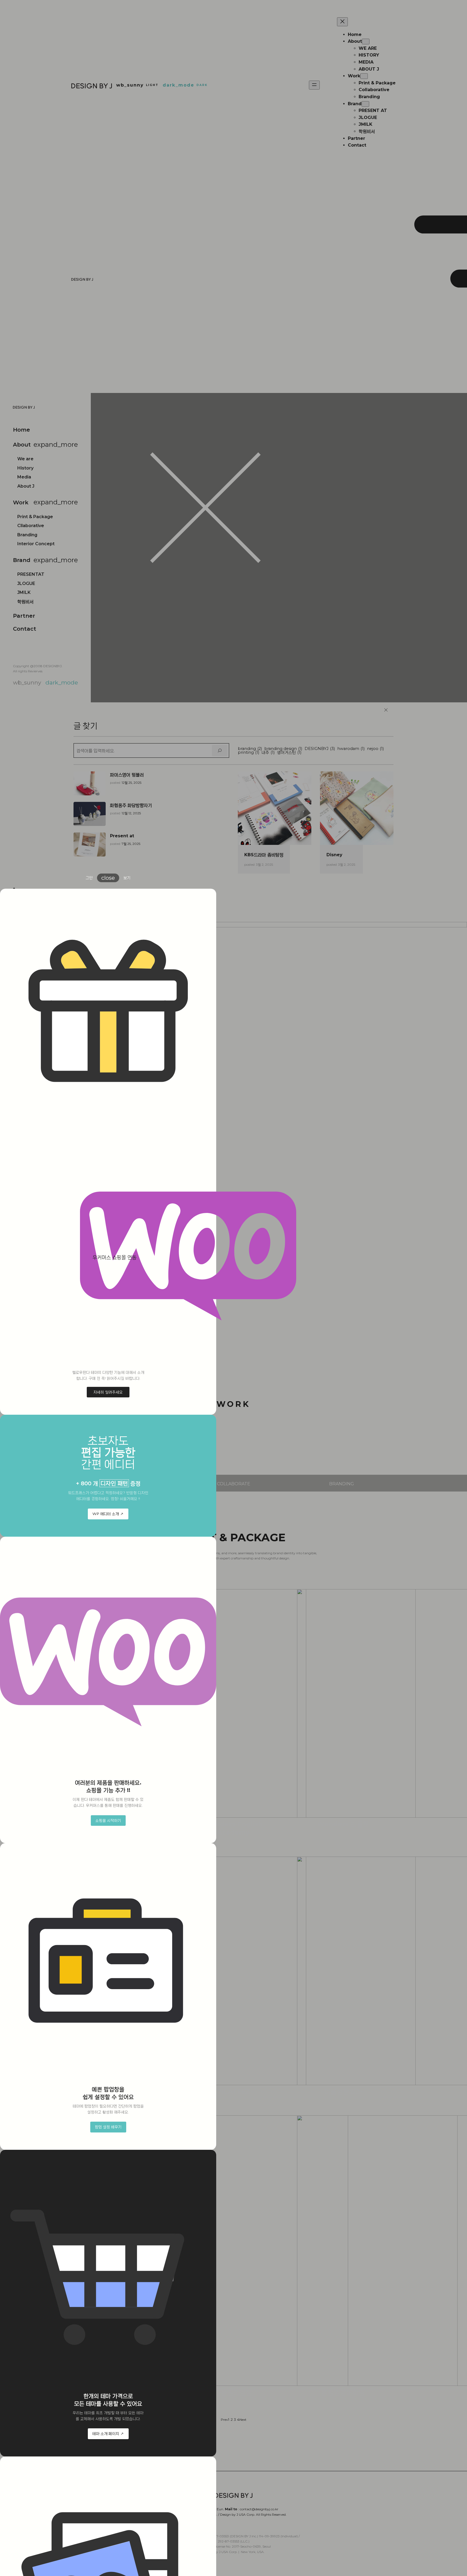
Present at (122, 836)
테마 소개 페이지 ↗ (108, 2433)
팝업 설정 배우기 (108, 2127)
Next (243, 2420)
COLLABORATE (234, 1484)
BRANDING (342, 1484)
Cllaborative (31, 526)
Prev (224, 2420)
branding (250, 749)
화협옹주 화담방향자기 (131, 805)
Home (21, 430)
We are (25, 459)
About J (26, 486)
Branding (27, 535)
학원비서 (25, 602)
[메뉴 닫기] (342, 22)
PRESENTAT (31, 574)
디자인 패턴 (114, 1483)
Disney (334, 855)
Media (24, 477)
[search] (220, 750)
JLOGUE (26, 583)
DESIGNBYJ (320, 749)
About (22, 445)
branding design (283, 749)
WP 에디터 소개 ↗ (108, 1514)
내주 (268, 753)
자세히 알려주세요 (108, 1392)
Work (21, 502)
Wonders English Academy (233, 1828)
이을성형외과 (343, 2091)
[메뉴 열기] (314, 85)
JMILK (24, 592)
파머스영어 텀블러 (127, 775)
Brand (22, 560)
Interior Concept (36, 544)
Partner (24, 616)
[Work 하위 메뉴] (364, 76)
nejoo (375, 749)
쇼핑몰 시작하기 (108, 1820)
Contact (25, 629)
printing (248, 753)
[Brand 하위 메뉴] (365, 104)
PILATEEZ (234, 2091)
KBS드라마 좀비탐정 (264, 855)
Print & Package (35, 517)
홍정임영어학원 (343, 2393)
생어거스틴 (289, 753)
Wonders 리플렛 (343, 1824)
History (25, 468)
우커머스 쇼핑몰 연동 (114, 1257)
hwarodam (351, 749)
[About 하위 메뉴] (366, 42)
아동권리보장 (234, 2393)
